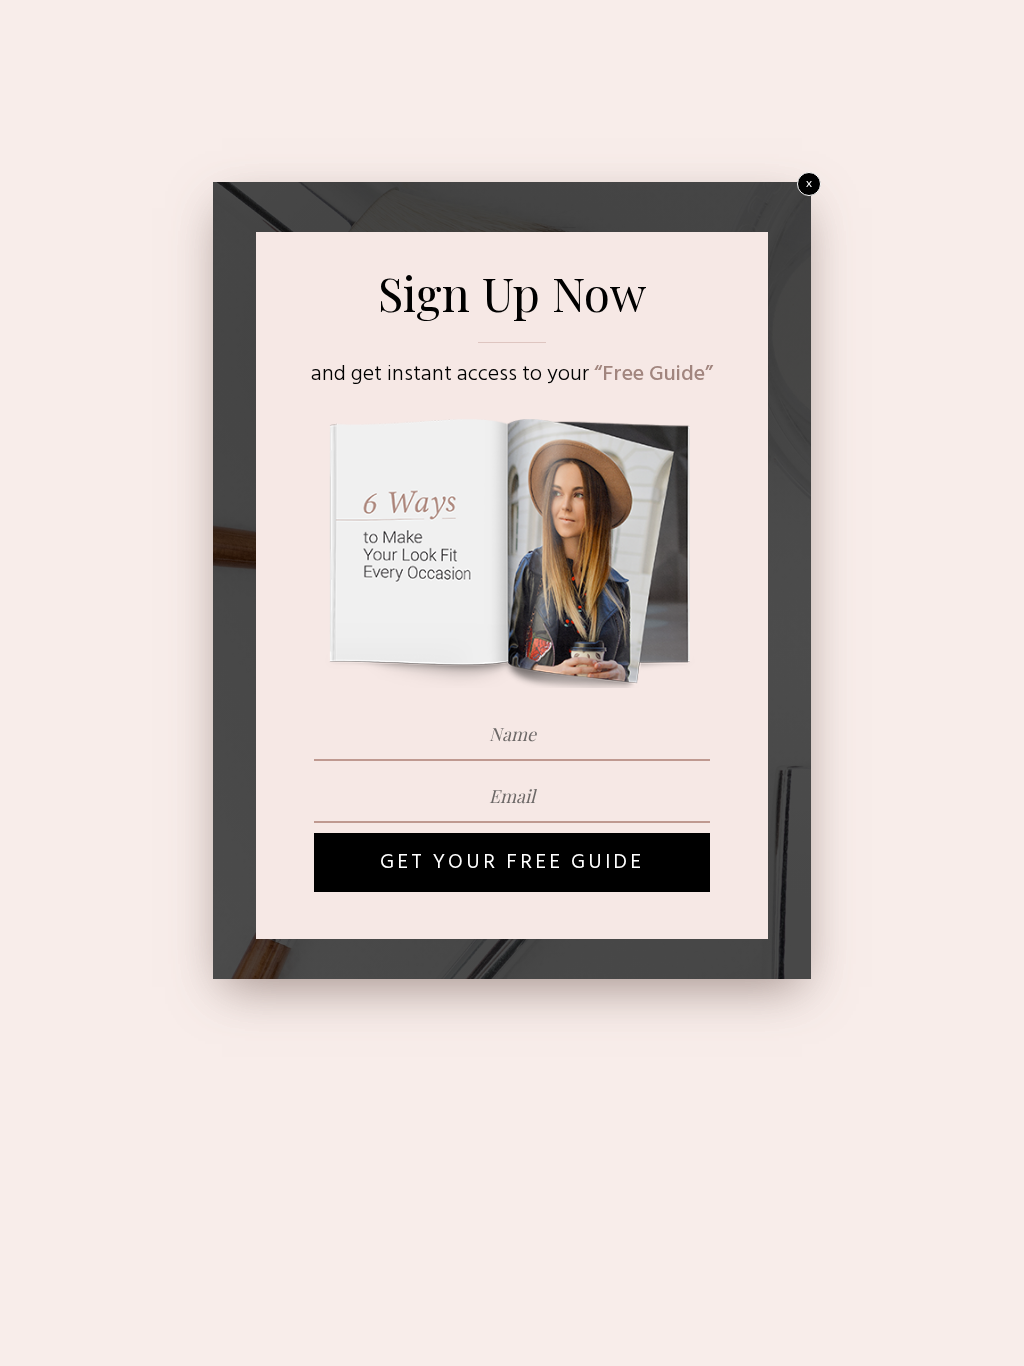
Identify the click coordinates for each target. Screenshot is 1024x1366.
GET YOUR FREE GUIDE (512, 862)
